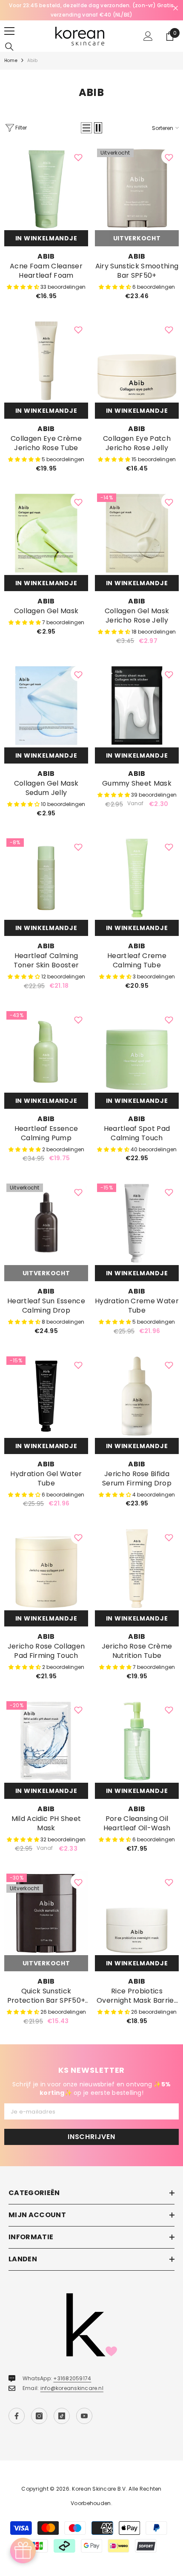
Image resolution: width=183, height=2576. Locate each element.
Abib (33, 61)
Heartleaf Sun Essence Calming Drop (46, 1306)
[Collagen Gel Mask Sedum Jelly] (46, 706)
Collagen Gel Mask (46, 611)
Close (176, 8)
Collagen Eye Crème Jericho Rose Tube (46, 443)
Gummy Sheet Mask (137, 784)
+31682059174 (72, 2378)
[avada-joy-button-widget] (23, 2551)
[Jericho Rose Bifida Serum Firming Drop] (137, 1396)
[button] (86, 128)
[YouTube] (84, 2416)
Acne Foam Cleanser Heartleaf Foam (46, 271)
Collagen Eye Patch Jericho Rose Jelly (137, 443)
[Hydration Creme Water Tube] (137, 1223)
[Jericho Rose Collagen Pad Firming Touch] (46, 1568)
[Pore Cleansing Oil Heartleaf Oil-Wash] (137, 1741)
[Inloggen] (148, 36)
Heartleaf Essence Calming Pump (46, 1133)
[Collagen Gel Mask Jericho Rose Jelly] (137, 533)
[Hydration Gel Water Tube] (46, 1396)
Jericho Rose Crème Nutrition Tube (137, 1651)
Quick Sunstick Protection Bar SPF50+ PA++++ (46, 1996)
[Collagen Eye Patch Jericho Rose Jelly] (137, 361)
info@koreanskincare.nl (72, 2388)
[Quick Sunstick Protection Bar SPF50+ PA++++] (46, 1913)
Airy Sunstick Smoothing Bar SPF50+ (137, 271)
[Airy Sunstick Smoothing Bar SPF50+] (137, 188)
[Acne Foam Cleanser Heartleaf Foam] (46, 188)
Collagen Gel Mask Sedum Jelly (46, 788)
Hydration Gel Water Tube (46, 1479)
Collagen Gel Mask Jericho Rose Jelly (137, 616)
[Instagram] (39, 2416)
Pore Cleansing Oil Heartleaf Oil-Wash (137, 1823)
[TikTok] (62, 2416)
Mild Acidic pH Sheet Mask (46, 1823)
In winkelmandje (46, 238)
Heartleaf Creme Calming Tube (137, 961)
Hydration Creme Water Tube (137, 1306)
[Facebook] (17, 2416)
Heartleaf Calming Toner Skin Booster (46, 961)
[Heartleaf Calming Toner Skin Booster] (46, 878)
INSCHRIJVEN (91, 2137)
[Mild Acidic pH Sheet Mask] (46, 1741)
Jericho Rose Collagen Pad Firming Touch (46, 1651)
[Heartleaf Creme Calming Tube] (137, 878)
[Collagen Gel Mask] (46, 533)
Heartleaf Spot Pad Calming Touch (137, 1133)
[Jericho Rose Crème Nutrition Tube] (137, 1568)
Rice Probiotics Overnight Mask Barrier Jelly (137, 1996)
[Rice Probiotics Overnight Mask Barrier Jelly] (137, 1913)
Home (11, 61)
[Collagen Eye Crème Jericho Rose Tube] (46, 361)
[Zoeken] (9, 47)
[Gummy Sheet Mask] (137, 706)
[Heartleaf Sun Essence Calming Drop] (46, 1223)
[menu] (9, 31)
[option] (91, 10)
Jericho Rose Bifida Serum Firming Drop (137, 1479)
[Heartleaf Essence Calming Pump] (46, 1051)
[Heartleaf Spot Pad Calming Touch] (137, 1051)
